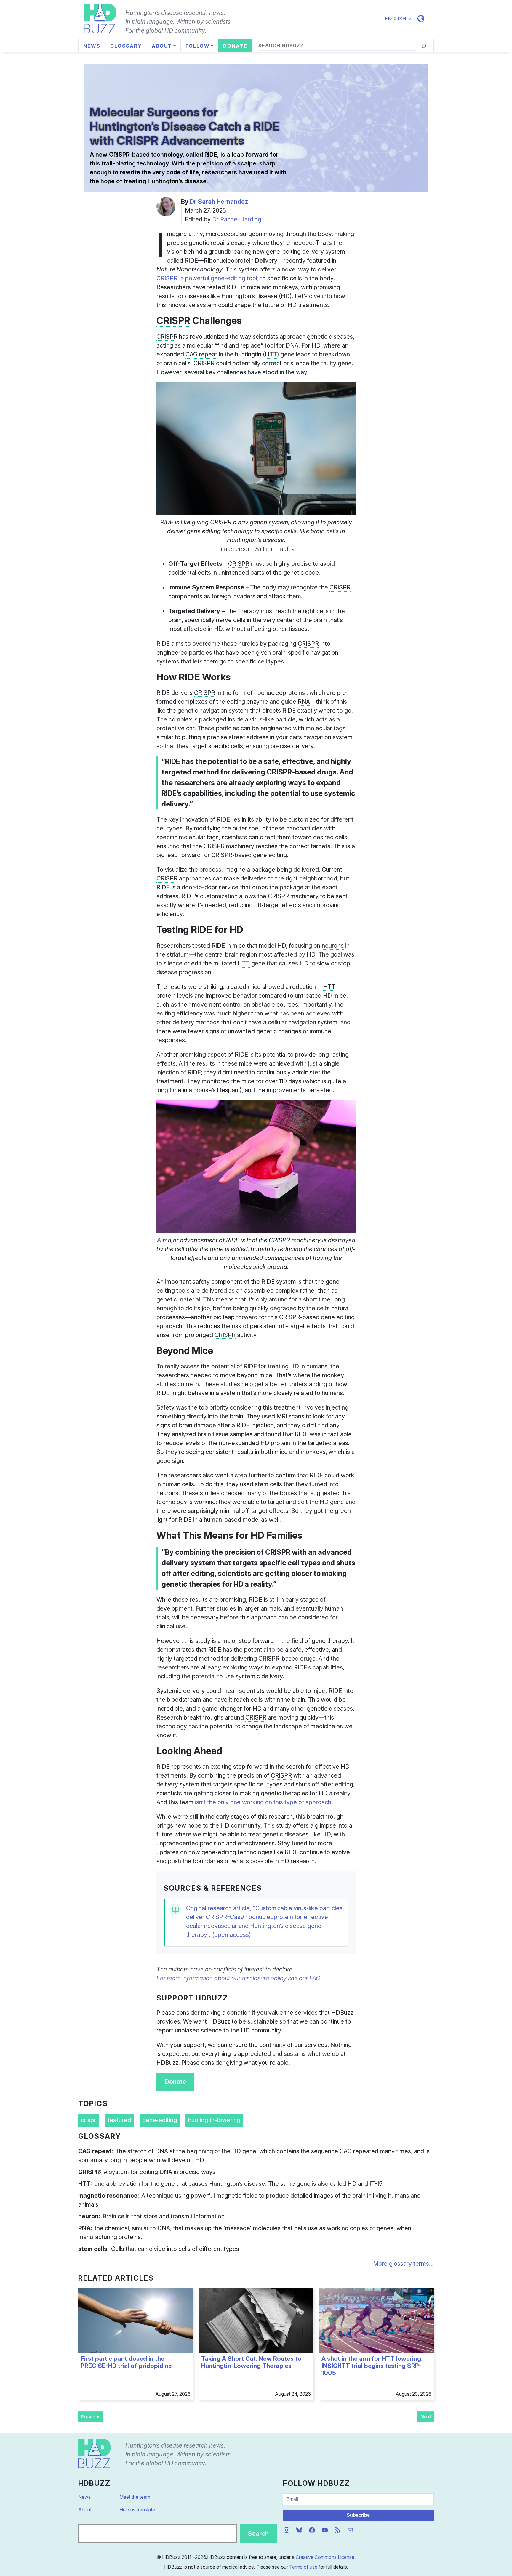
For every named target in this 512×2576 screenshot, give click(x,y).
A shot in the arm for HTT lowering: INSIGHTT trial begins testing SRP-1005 (372, 2366)
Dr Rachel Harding (237, 219)
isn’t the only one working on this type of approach (263, 1802)
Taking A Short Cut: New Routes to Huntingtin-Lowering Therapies (251, 2362)
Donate (176, 2082)
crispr (88, 2120)
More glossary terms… (403, 2264)
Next (426, 2417)
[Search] (424, 46)
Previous (91, 2417)
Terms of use (303, 2567)
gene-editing (160, 2120)
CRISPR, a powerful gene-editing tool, (208, 278)
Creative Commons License (325, 2557)
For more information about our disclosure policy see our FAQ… (241, 1978)
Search (258, 2534)
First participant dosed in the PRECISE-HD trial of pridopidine (126, 2362)
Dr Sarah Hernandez (219, 202)
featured (119, 2120)
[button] (400, 19)
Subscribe (358, 2515)
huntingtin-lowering (214, 2120)
